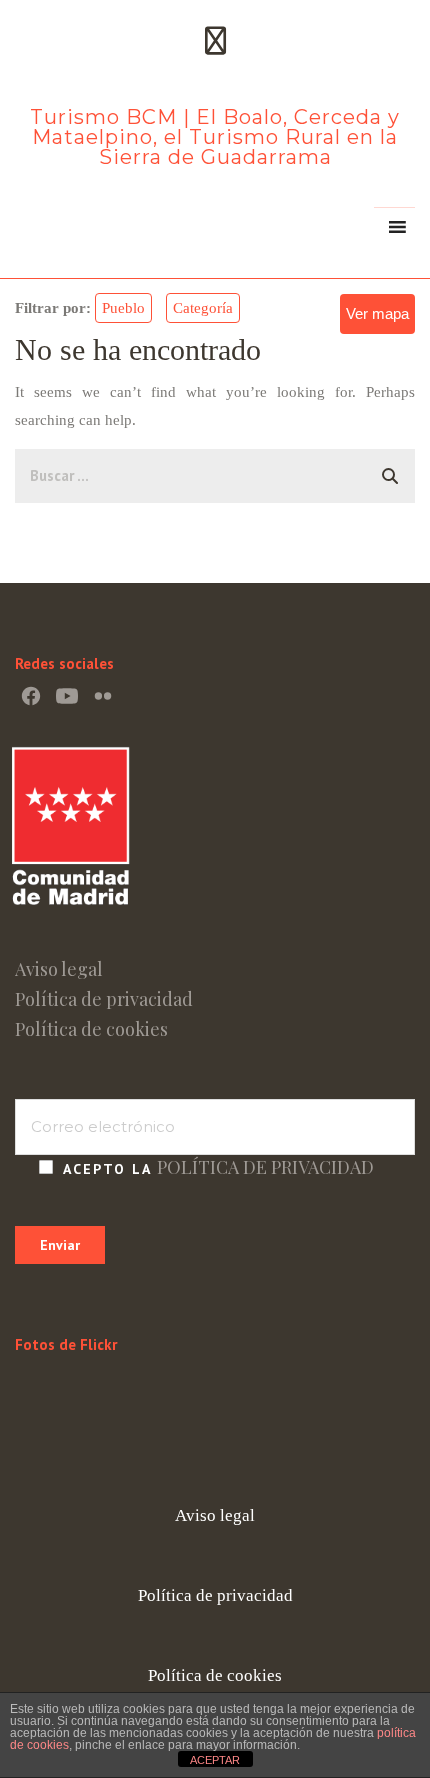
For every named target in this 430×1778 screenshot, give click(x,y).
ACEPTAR (215, 1760)
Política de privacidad (104, 999)
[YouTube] (67, 696)
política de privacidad (265, 1167)
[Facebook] (31, 696)
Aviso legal (59, 969)
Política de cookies (91, 1029)
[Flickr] (103, 696)
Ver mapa (377, 313)
